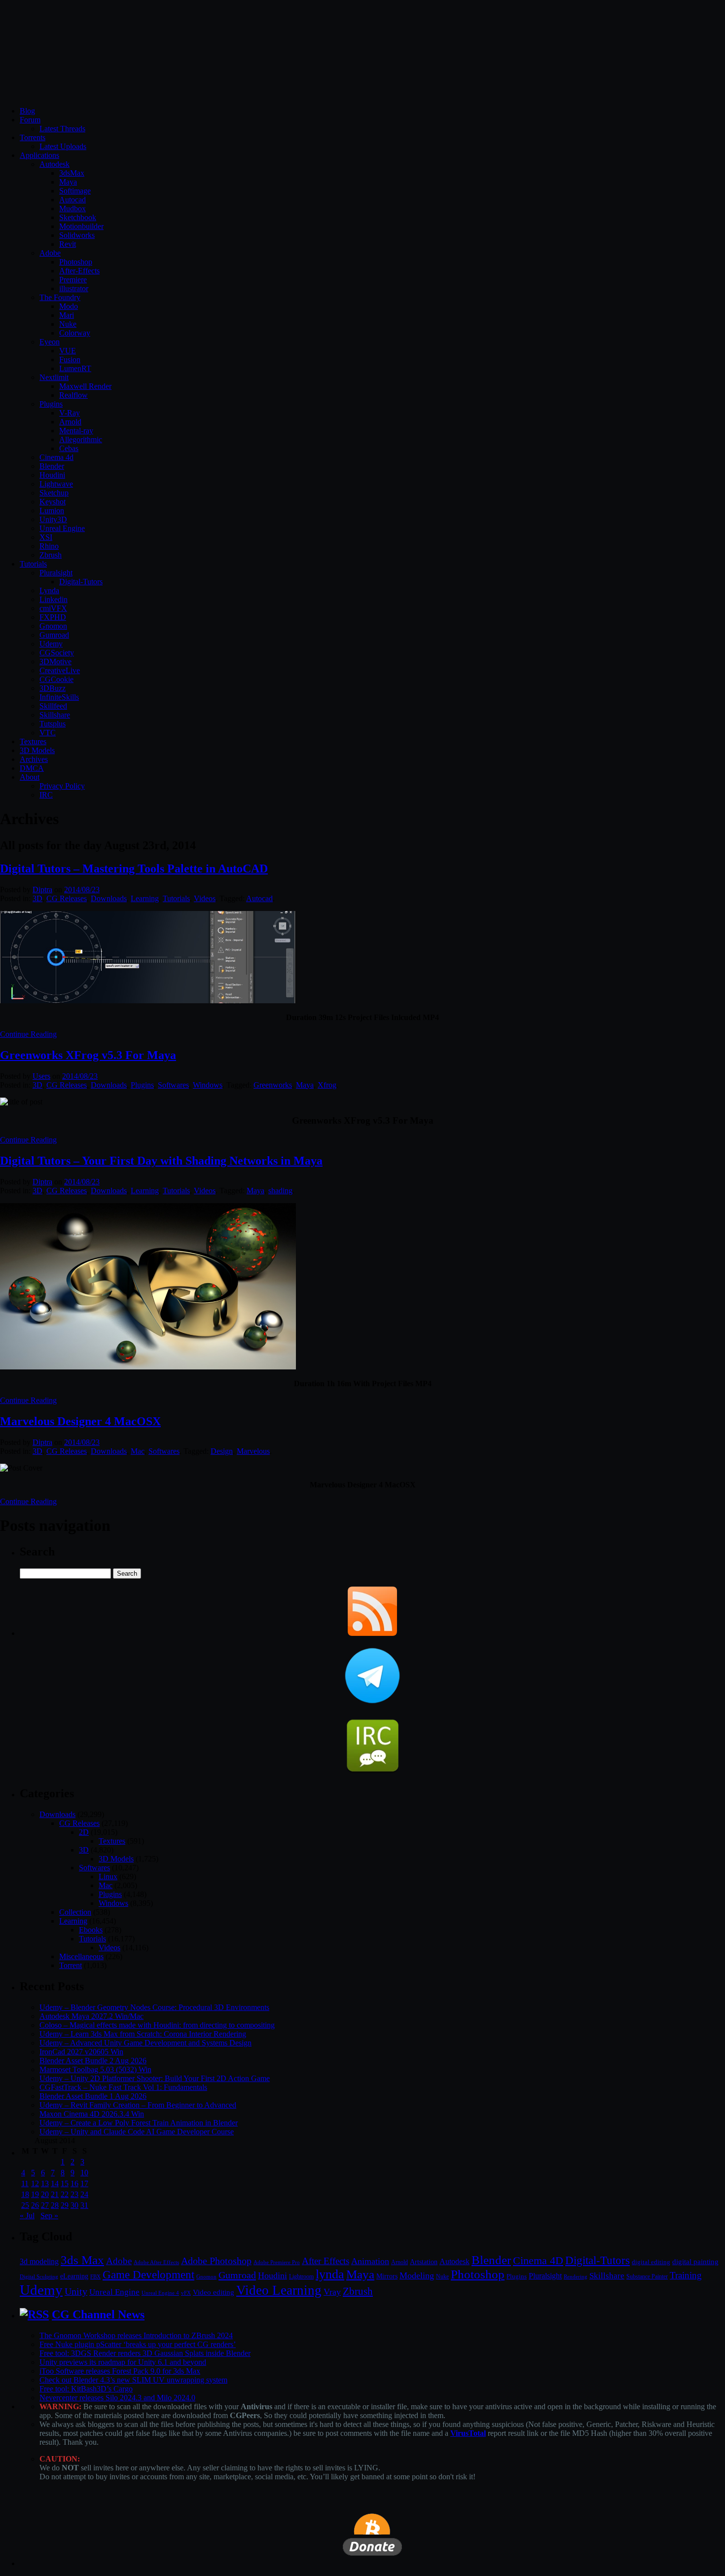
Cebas (69, 448)
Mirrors (387, 2276)
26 (35, 2205)
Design (222, 1451)
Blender (52, 466)
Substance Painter (647, 2277)
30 (74, 2205)
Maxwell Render (85, 386)
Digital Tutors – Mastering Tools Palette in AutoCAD (134, 869)
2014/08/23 (82, 890)
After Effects (326, 2261)
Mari (67, 315)
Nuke (68, 324)
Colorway (75, 333)
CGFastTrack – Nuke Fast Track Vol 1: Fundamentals (123, 2087)
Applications (39, 155)
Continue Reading (28, 1034)
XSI (46, 537)
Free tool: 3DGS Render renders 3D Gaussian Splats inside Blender (145, 2353)
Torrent (71, 1965)
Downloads (109, 898)
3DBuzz (53, 688)
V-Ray (70, 413)
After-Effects (79, 271)
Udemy (51, 644)
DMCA (32, 768)
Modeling (417, 2275)
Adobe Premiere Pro (277, 2262)
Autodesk (54, 164)
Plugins (51, 404)
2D (84, 1832)
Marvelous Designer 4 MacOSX (80, 1421)
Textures (33, 741)
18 (25, 2194)
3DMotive (55, 662)
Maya (68, 182)
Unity (76, 2291)
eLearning (74, 2276)
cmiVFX (53, 608)
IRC (46, 795)
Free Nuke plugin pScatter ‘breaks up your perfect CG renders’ (138, 2344)
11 (25, 2183)
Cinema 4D (538, 2261)
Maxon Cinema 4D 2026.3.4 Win (92, 2114)
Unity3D (53, 519)
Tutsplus (53, 724)
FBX (95, 2276)
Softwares (173, 1085)
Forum (30, 120)
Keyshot (53, 502)
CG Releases (67, 898)
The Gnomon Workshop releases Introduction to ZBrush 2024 (136, 2335)
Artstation (424, 2262)
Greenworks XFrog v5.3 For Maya (88, 1055)
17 (84, 2183)
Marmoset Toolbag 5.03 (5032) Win (95, 2069)
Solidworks (77, 235)
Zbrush (51, 555)
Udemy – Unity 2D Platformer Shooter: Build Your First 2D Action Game (155, 2078)
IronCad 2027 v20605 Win (81, 2052)
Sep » (49, 2216)
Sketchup (54, 493)
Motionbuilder (81, 226)
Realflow (73, 395)
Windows (208, 1085)
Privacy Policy (62, 786)
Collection (75, 1912)
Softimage (75, 191)
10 (84, 2173)
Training (686, 2275)
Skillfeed (53, 706)
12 (35, 2183)
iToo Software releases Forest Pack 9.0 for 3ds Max (120, 2371)
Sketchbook (78, 217)
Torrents (33, 137)
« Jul (27, 2216)
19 (35, 2194)
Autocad (72, 200)
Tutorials (33, 564)
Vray (332, 2292)
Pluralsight (56, 573)
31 (84, 2205)
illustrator (74, 288)
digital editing (651, 2262)
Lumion (52, 511)
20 (45, 2194)
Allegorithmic (81, 439)
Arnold (70, 422)
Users (41, 1076)
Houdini (52, 475)
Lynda (49, 590)
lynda (330, 2274)
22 (65, 2194)
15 (65, 2183)
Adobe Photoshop (216, 2261)
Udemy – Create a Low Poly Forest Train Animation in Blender (139, 2123)
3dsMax (72, 173)
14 (55, 2183)
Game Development (148, 2274)
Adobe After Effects (156, 2262)
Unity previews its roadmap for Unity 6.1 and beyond (123, 2362)
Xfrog (327, 1085)
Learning (145, 898)
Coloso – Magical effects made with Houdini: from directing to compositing (157, 2025)
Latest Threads (62, 129)
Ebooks (91, 1930)
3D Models (37, 750)
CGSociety (57, 653)
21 (55, 2194)
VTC (48, 733)
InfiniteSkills (59, 697)
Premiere (73, 280)
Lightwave (56, 484)
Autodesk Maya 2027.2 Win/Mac (91, 2016)
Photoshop (76, 262)
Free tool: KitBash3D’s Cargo (86, 2389)
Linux (108, 1876)
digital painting (695, 2262)
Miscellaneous (81, 1956)
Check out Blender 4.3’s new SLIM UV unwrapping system (133, 2380)
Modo (69, 306)
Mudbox (72, 208)
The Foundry (60, 297)
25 (25, 2205)
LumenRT (75, 368)
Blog (27, 111)
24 (84, 2194)
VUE (68, 351)
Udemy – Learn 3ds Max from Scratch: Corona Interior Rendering (143, 2034)
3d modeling (39, 2262)
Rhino (49, 546)
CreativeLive (60, 670)
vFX (186, 2293)
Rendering (576, 2277)
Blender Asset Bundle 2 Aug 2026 (93, 2061)
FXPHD (53, 617)
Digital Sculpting (39, 2276)
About (30, 777)
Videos (205, 898)
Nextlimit (54, 377)
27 (45, 2205)
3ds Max (82, 2260)
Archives (34, 759)
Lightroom (301, 2277)
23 (74, 2194)
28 (55, 2205)
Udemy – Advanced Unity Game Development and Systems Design (145, 2043)
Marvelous (253, 1451)
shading (280, 1191)
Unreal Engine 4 (160, 2293)
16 (74, 2183)
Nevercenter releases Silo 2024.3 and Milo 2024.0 (117, 2398)
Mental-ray (76, 431)
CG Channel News (98, 2314)
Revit (68, 244)
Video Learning (279, 2290)
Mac (138, 1451)
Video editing (214, 2292)
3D (37, 898)
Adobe (50, 253)
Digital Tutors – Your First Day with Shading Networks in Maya (161, 1161)
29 (65, 2205)
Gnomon (53, 626)
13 (45, 2183)
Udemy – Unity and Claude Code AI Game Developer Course (137, 2132)
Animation (370, 2261)
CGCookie (56, 679)
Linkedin (54, 599)
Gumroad (54, 635)
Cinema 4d (56, 457)
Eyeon (50, 342)
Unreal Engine (62, 528)
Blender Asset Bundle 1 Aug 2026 (93, 2096)
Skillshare (55, 715)
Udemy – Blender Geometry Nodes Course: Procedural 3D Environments (154, 2007)
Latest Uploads (63, 146)
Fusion (70, 360)
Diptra (42, 890)
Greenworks (273, 1085)
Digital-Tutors (81, 582)
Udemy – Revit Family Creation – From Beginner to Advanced (138, 2105)
